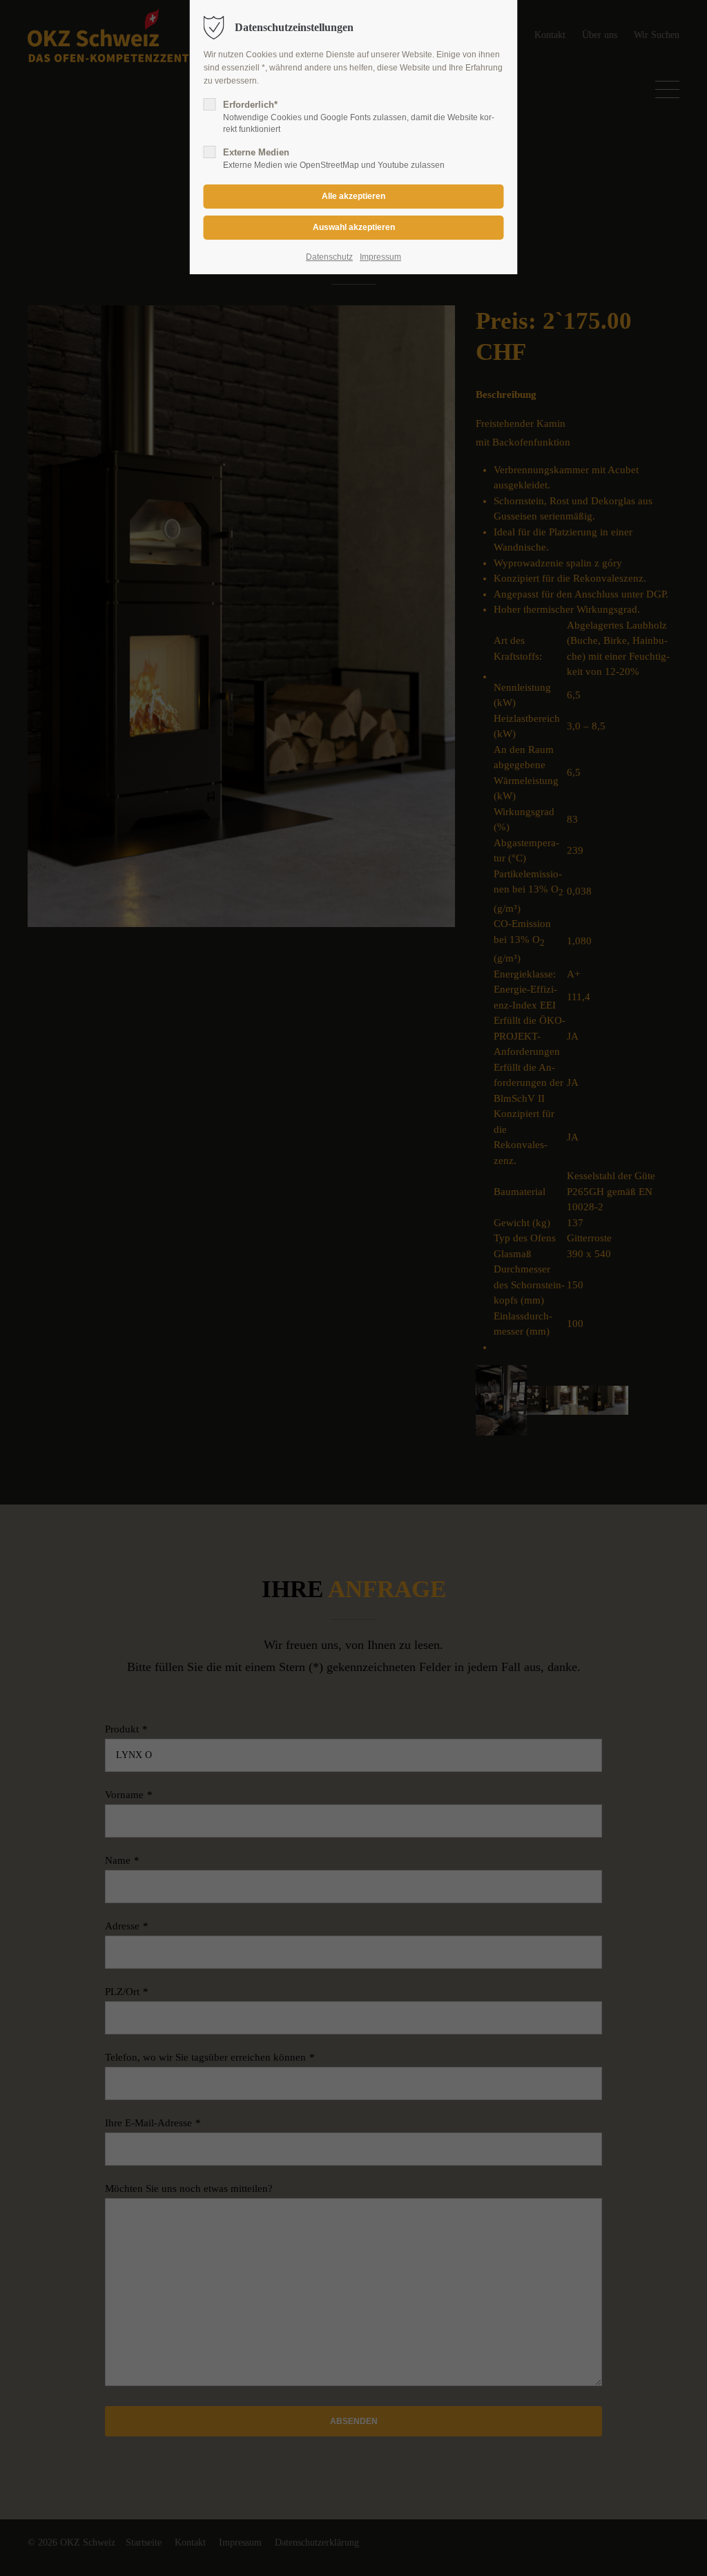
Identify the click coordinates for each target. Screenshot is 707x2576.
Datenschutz (329, 257)
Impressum (380, 257)
